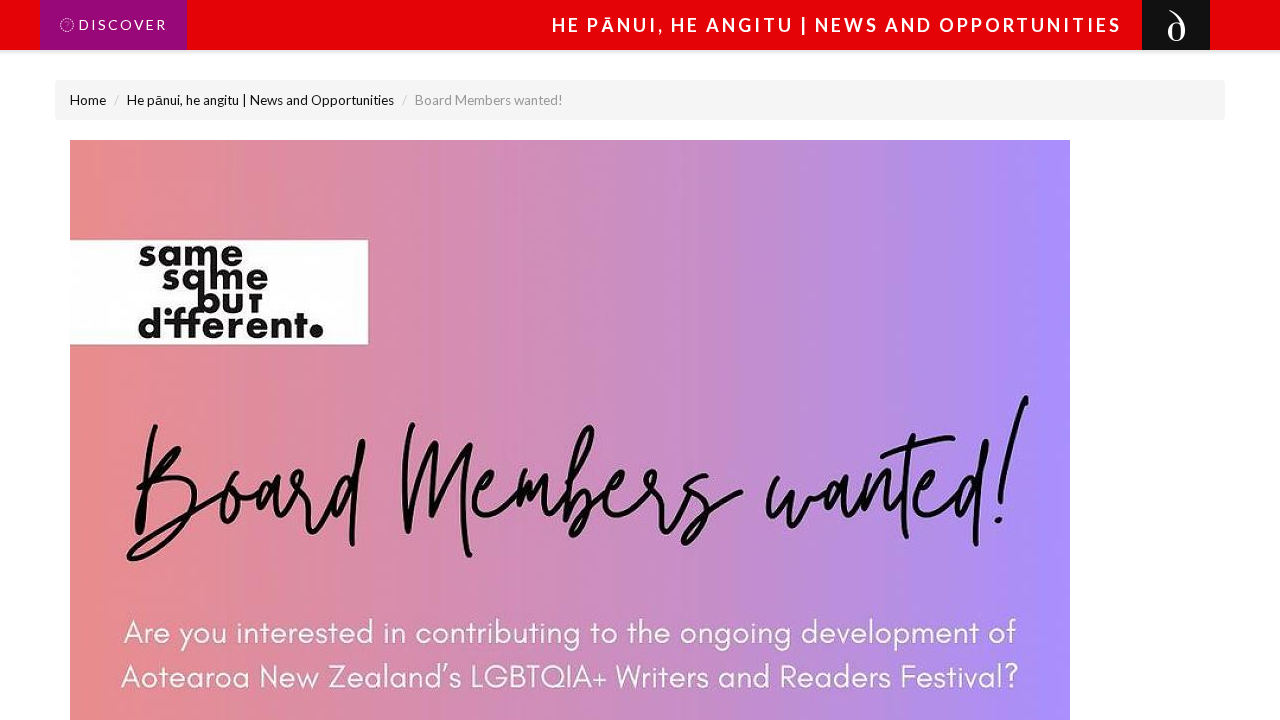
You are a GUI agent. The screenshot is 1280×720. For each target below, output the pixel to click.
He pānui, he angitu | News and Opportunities (260, 100)
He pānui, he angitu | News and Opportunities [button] (837, 25)
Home (88, 100)
